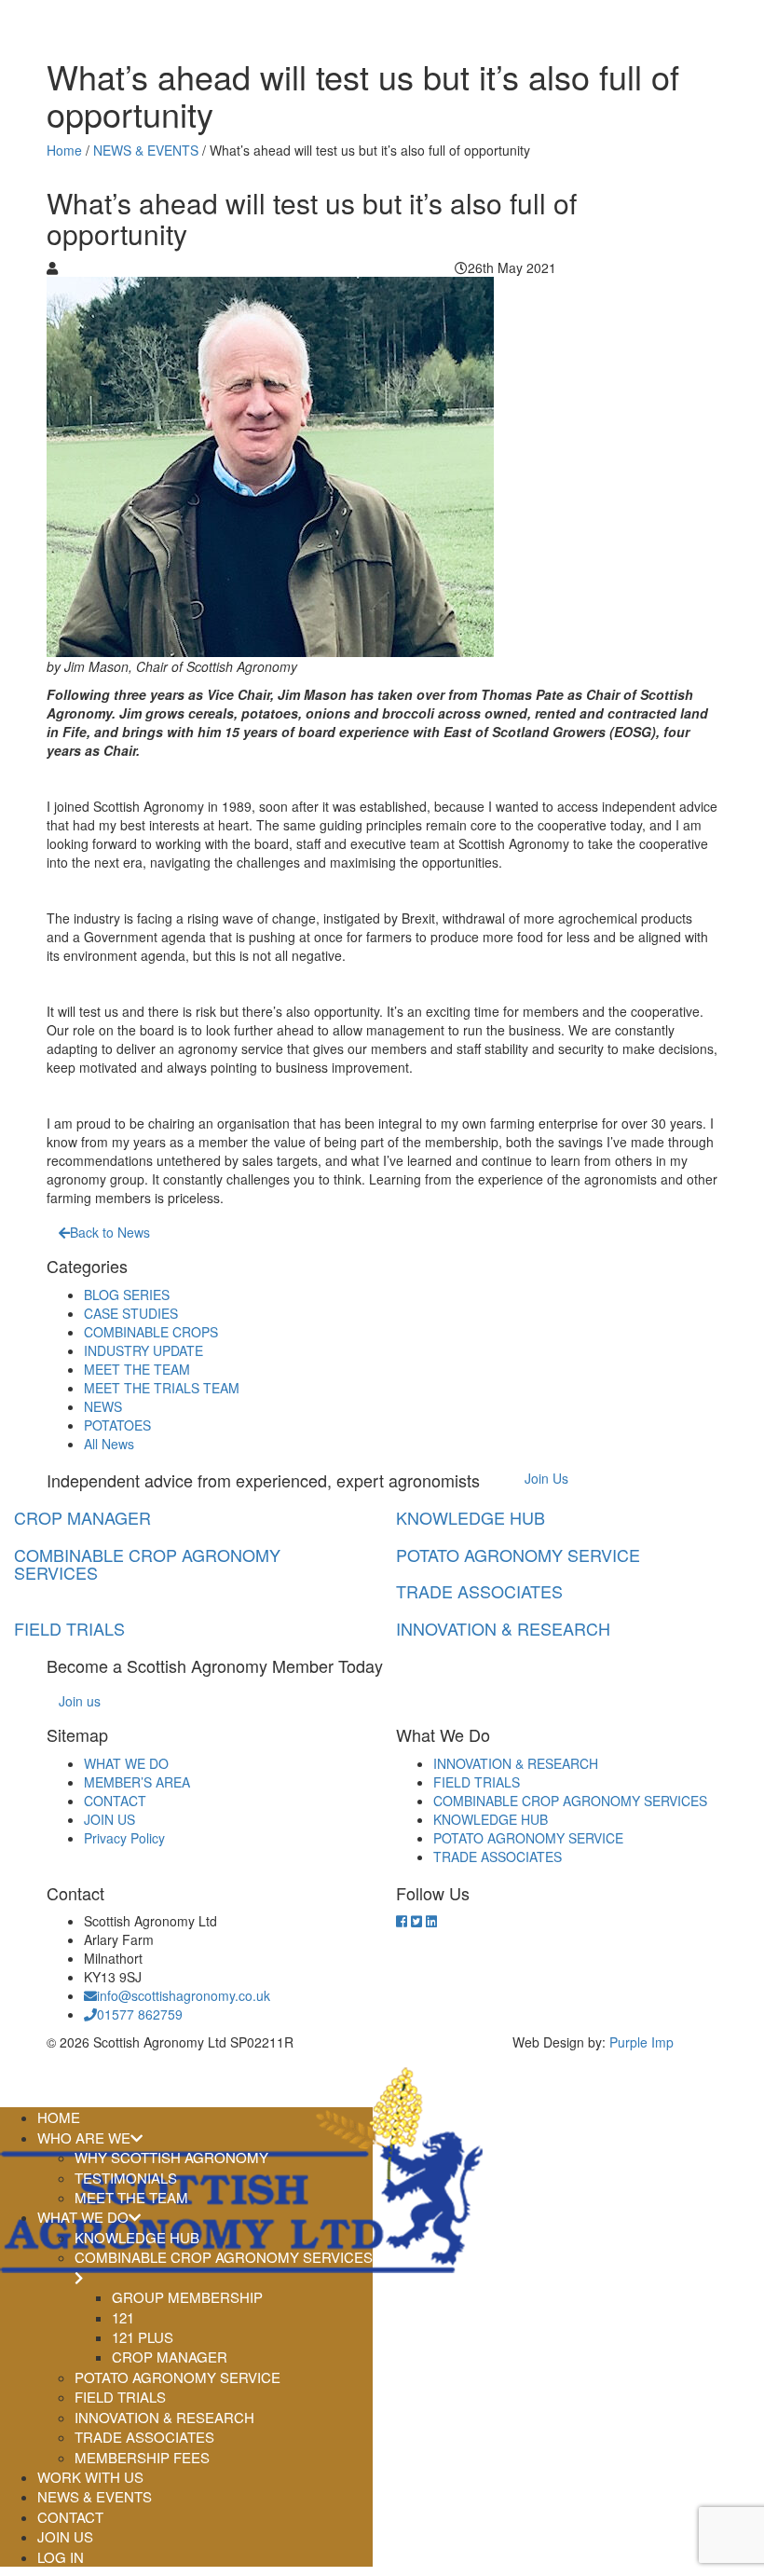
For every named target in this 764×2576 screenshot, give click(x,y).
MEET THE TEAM (137, 1369)
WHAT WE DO (126, 1763)
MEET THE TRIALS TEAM (162, 1388)
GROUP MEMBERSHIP (187, 2297)
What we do (83, 2217)
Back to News (110, 1232)
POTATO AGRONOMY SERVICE (528, 1838)
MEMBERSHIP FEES (142, 2457)
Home (64, 150)
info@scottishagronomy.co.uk (184, 1995)
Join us (80, 1701)
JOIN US (109, 1819)
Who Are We (84, 2138)
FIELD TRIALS (477, 1782)
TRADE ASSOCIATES (498, 1857)
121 (123, 2317)
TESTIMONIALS (126, 2178)
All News (109, 1444)
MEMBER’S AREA (137, 1782)
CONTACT (115, 1801)
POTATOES (117, 1425)
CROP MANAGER (170, 2357)
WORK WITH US (90, 2477)
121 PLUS (143, 2337)
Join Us (546, 1478)
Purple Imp (641, 2042)
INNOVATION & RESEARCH (516, 1763)
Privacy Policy (124, 1838)
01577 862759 (140, 2014)
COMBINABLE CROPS (151, 1332)
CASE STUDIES (131, 1313)
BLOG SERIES (127, 1295)
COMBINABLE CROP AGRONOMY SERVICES (570, 1801)
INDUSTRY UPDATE (143, 1350)
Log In (61, 2557)
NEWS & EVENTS (146, 150)
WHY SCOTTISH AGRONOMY (171, 2157)
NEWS (103, 1406)
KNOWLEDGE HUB (491, 1819)
